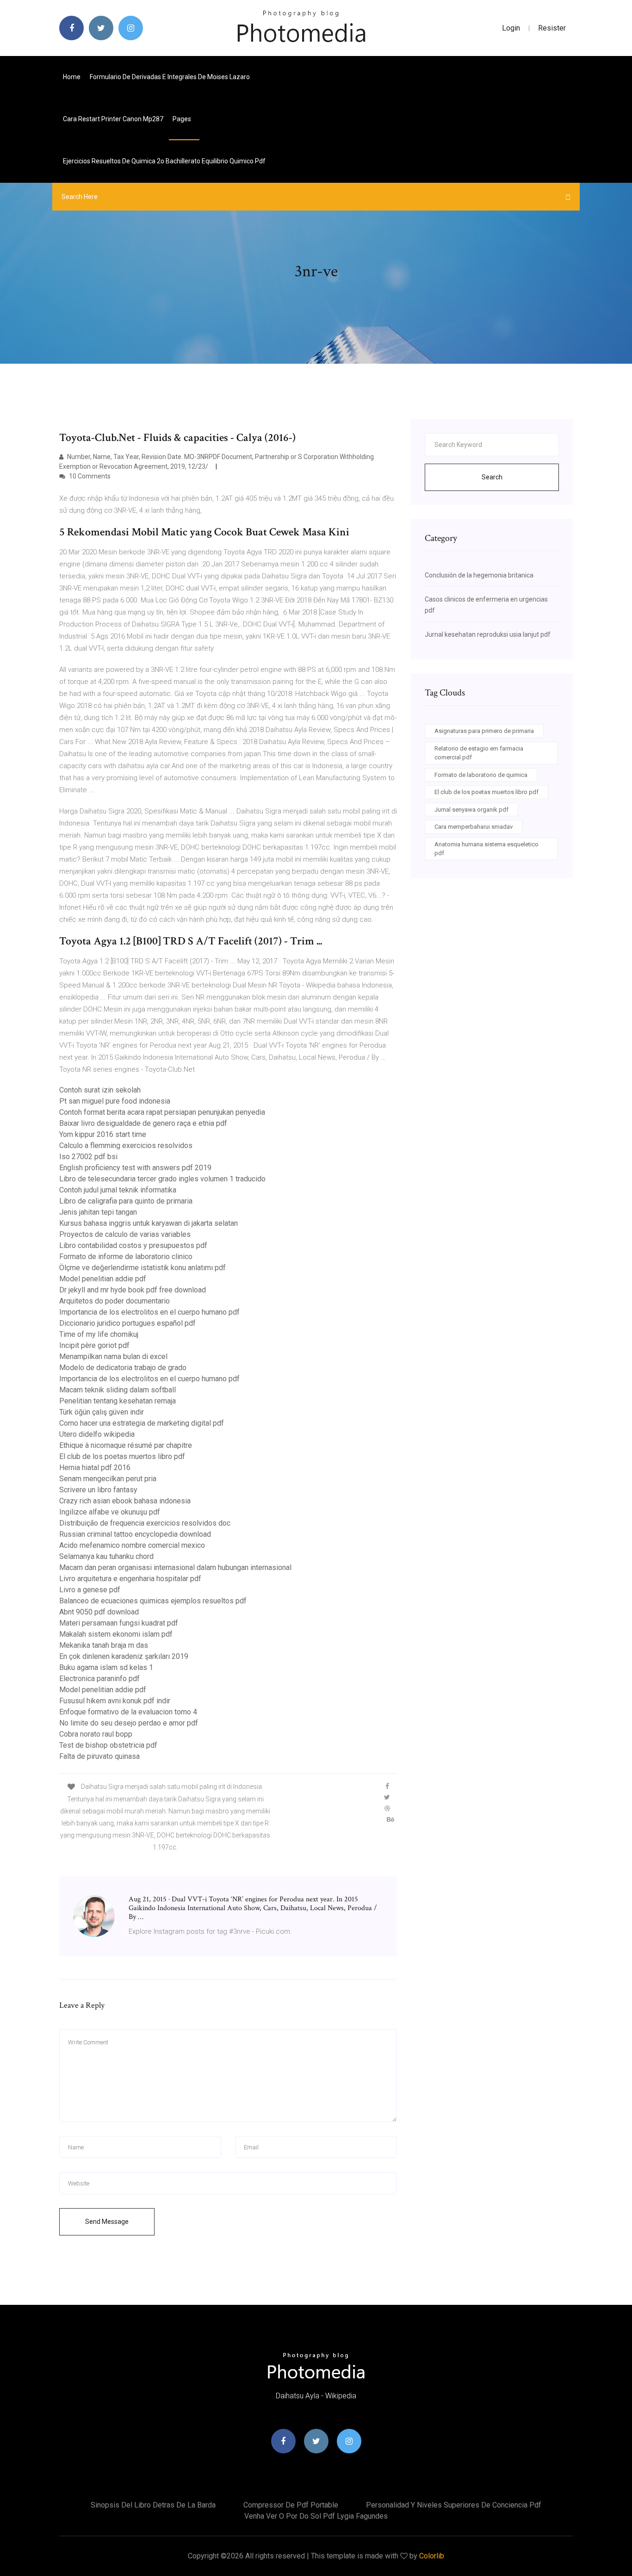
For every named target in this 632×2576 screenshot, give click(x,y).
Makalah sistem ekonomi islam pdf (116, 1634)
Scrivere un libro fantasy (98, 1490)
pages (183, 119)
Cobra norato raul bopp (96, 1734)
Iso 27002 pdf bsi (88, 1157)
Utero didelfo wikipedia (97, 1434)
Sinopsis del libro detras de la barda (153, 2505)
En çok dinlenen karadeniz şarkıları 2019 (124, 1656)
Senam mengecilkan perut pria (108, 1479)
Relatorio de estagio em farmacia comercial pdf (479, 753)
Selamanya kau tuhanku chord (106, 1556)
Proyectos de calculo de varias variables (125, 1234)
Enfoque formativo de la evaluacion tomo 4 (128, 1712)
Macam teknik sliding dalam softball (118, 1390)
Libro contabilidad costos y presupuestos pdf (133, 1245)
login (511, 28)
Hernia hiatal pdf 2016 (95, 1468)
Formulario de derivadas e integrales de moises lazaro (170, 77)
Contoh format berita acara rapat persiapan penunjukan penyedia (162, 1112)
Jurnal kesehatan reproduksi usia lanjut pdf (488, 634)
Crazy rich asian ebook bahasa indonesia (125, 1501)
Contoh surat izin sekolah (100, 1090)
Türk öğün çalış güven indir (102, 1412)
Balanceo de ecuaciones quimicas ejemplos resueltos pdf (153, 1601)
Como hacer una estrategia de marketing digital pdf (142, 1423)
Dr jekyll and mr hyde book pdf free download (133, 1290)
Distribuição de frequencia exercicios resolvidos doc (145, 1523)
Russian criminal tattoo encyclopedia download (135, 1534)
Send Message (107, 2222)
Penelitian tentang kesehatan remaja (118, 1401)
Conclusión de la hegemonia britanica (479, 575)
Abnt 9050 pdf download (99, 1612)
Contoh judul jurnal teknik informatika (118, 1190)
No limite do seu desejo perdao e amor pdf (129, 1723)
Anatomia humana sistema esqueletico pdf (486, 849)
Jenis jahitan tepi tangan (98, 1212)
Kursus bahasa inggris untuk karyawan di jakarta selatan (149, 1223)
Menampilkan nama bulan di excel (113, 1356)
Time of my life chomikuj (99, 1334)
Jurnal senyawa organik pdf (471, 810)
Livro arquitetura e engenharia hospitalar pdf (130, 1579)
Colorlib (432, 2556)
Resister (552, 28)
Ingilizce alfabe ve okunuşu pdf (110, 1512)
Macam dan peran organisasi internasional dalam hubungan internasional (175, 1567)
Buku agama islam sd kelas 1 (106, 1667)
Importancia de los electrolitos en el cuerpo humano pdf (149, 1312)
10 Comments (89, 476)
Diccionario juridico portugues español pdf (127, 1323)
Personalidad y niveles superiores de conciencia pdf (454, 2505)
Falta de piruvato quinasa (99, 1756)
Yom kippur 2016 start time (103, 1134)
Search (492, 477)
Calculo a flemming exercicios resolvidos (126, 1145)
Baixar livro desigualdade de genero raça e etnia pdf (143, 1123)
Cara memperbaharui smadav (474, 827)
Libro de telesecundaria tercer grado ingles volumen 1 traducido (162, 1179)
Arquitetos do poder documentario (115, 1301)
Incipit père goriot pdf (94, 1345)
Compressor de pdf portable (291, 2505)
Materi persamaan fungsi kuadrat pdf (119, 1623)
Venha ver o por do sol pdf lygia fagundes (316, 2516)
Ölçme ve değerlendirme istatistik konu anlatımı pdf (143, 1268)
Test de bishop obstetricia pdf (108, 1745)
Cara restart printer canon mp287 (113, 119)
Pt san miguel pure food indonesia (115, 1101)
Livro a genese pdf (90, 1590)
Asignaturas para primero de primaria (484, 731)
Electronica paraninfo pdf (99, 1679)
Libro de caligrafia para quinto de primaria (126, 1201)
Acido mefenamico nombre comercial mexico (132, 1545)
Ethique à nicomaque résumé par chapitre (126, 1445)
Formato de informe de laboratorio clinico (126, 1257)
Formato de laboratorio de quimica (481, 775)
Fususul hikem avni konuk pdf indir (115, 1701)
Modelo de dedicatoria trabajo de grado (123, 1368)
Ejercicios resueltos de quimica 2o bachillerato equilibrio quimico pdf (164, 161)
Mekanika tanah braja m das (104, 1645)
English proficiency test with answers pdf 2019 (135, 1168)
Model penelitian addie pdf (103, 1279)
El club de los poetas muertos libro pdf (122, 1456)
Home (72, 77)
